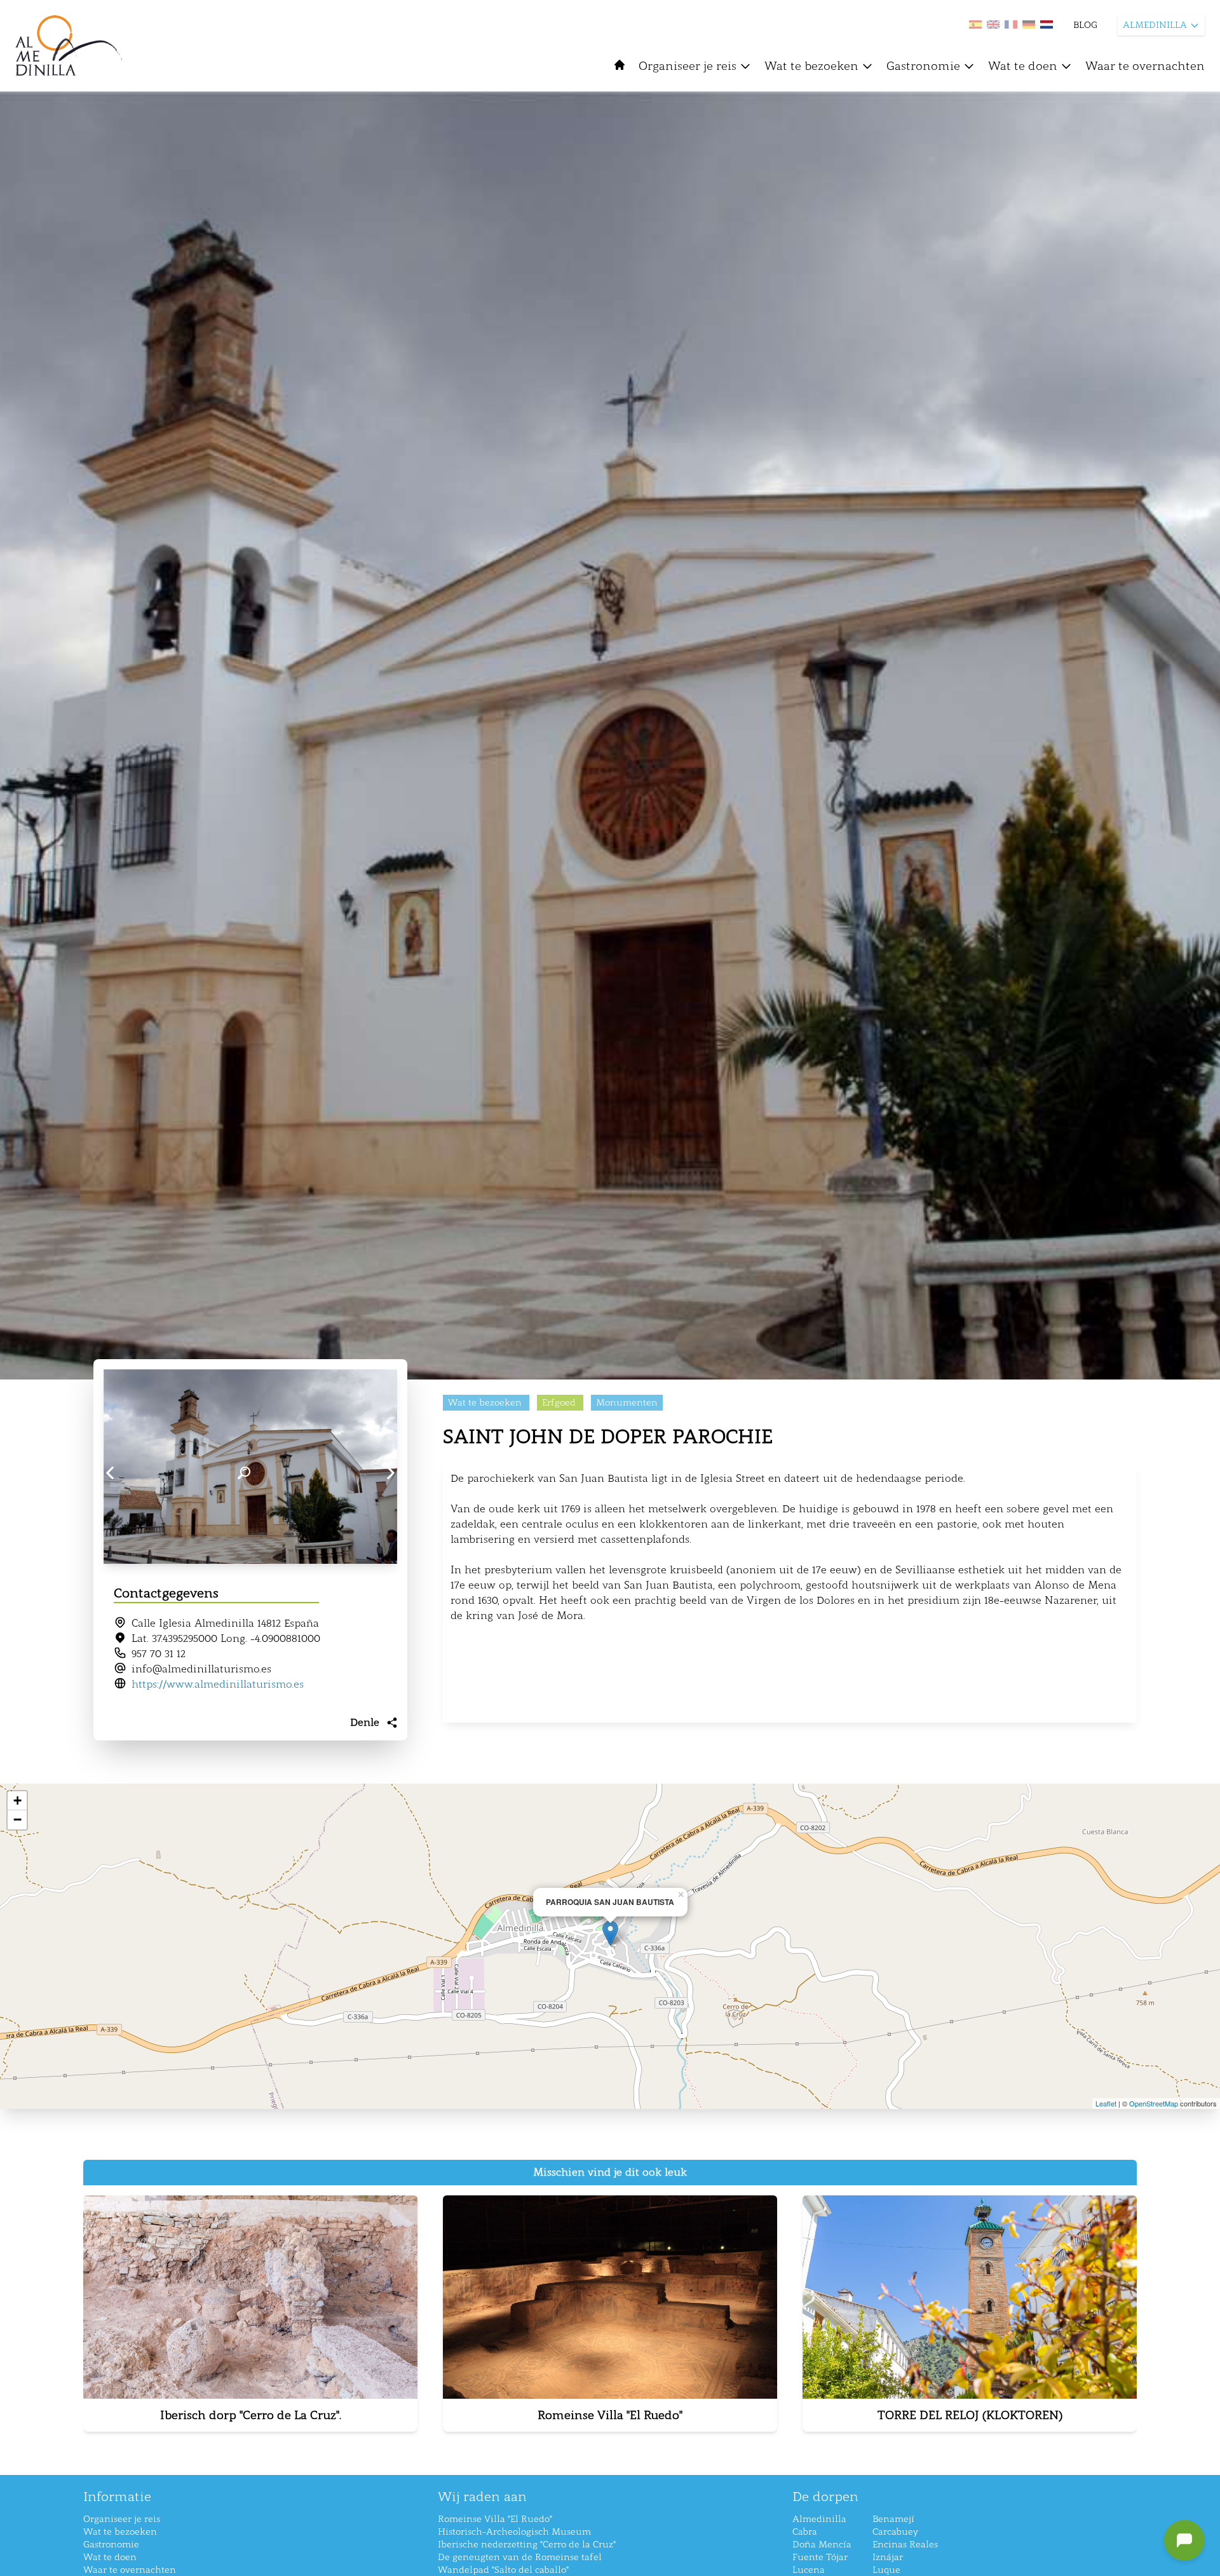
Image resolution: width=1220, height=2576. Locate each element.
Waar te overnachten (1145, 66)
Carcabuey (895, 2532)
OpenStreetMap (1154, 2103)
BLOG (1085, 25)
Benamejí (893, 2519)
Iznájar (888, 2557)
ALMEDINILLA (1155, 25)
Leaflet (1106, 2103)
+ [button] (17, 1800)
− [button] (17, 1820)
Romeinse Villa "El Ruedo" (495, 2519)
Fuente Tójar (820, 2557)
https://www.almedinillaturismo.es (218, 1684)
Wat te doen (1023, 66)
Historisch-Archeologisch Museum (514, 2532)
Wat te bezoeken (811, 66)
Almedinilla (819, 2519)
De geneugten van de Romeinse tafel (520, 2557)
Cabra (805, 2532)
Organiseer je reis (688, 66)
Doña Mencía (822, 2545)
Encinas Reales (905, 2545)
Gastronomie (923, 66)
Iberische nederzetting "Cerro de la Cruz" (527, 2545)
